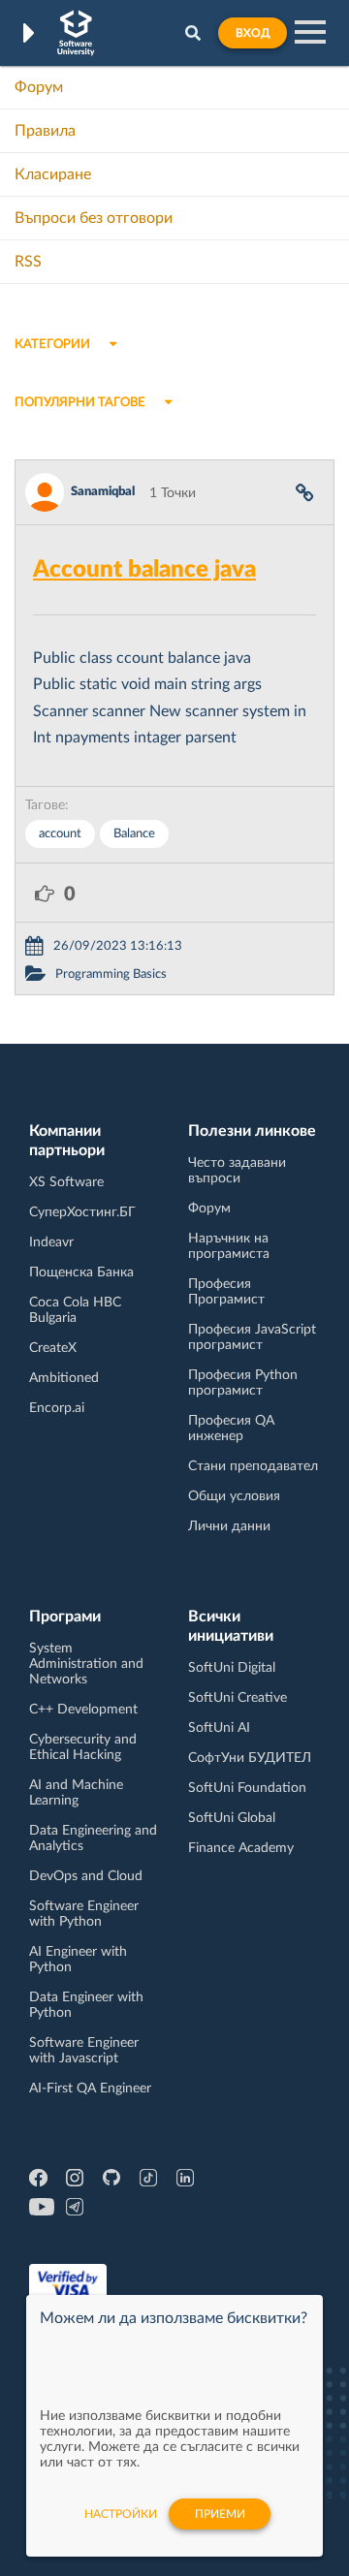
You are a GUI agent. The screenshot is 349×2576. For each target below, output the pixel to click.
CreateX (53, 1348)
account (60, 834)
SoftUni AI (219, 1728)
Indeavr (51, 1242)
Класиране (53, 174)
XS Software (66, 1182)
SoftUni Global (232, 1818)
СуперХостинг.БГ (82, 1212)
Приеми (220, 2514)
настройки (121, 2514)
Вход (253, 33)
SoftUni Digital (232, 1668)
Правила (45, 131)
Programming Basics (111, 974)
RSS (28, 262)
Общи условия (234, 1496)
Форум (39, 87)
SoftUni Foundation (247, 1788)
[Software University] (76, 33)
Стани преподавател (253, 1466)
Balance (134, 834)
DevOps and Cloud (86, 1876)
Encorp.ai (57, 1408)
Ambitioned (64, 1378)
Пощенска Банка (81, 1272)
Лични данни (229, 1526)
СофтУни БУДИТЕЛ (250, 1758)
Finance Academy (241, 1848)
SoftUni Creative (238, 1698)
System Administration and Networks (86, 1664)
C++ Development (83, 1710)
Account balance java (144, 570)
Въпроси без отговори (94, 218)
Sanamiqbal (103, 492)
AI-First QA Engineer (90, 2089)
